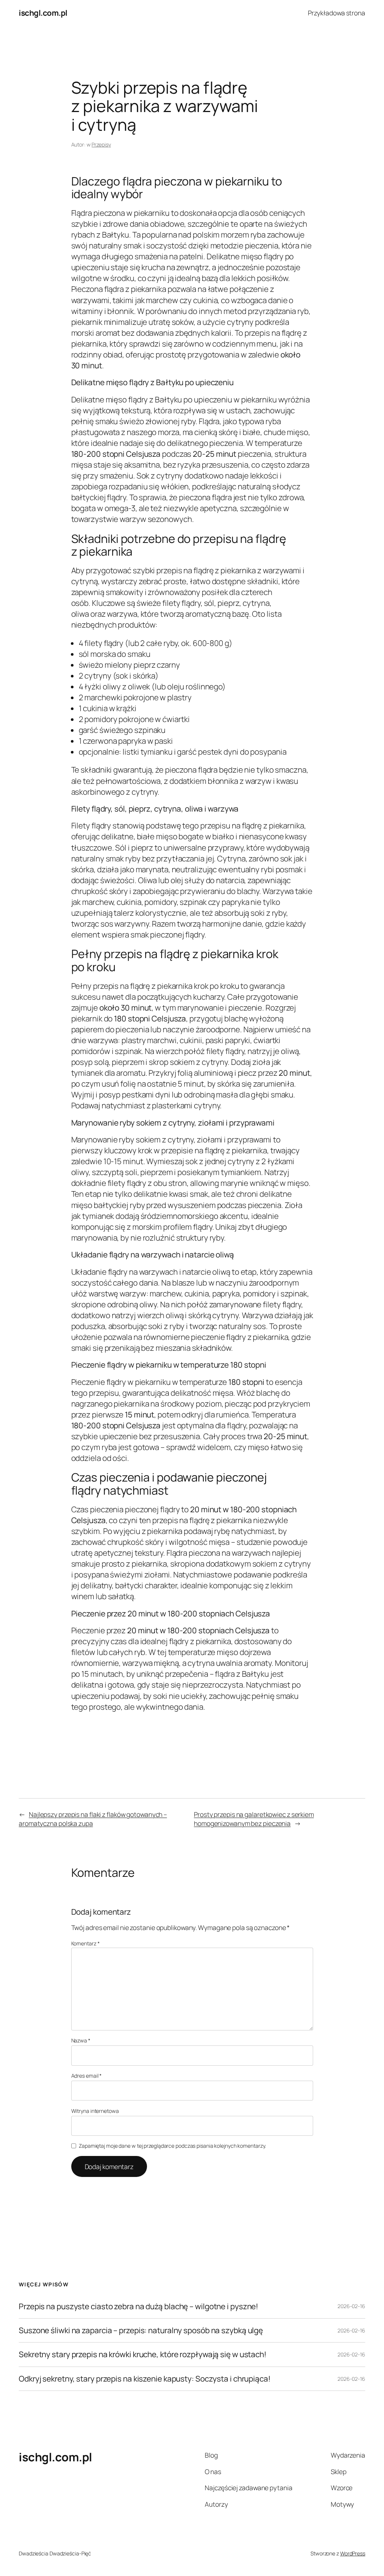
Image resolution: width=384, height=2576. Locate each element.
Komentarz (85, 1943)
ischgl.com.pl (43, 13)
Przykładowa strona (337, 13)
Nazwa (81, 2040)
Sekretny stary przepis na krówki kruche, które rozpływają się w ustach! (143, 2354)
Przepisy (101, 144)
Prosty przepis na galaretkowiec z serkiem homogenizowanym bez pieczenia (254, 1819)
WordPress (353, 2553)
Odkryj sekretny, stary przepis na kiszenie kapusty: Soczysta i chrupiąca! (145, 2379)
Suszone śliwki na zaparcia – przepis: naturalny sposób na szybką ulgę (141, 2330)
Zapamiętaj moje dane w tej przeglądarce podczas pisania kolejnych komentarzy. (172, 2146)
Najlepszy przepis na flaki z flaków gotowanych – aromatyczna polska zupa (93, 1819)
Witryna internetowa (95, 2111)
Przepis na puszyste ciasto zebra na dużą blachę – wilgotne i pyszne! (139, 2306)
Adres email (87, 2076)
